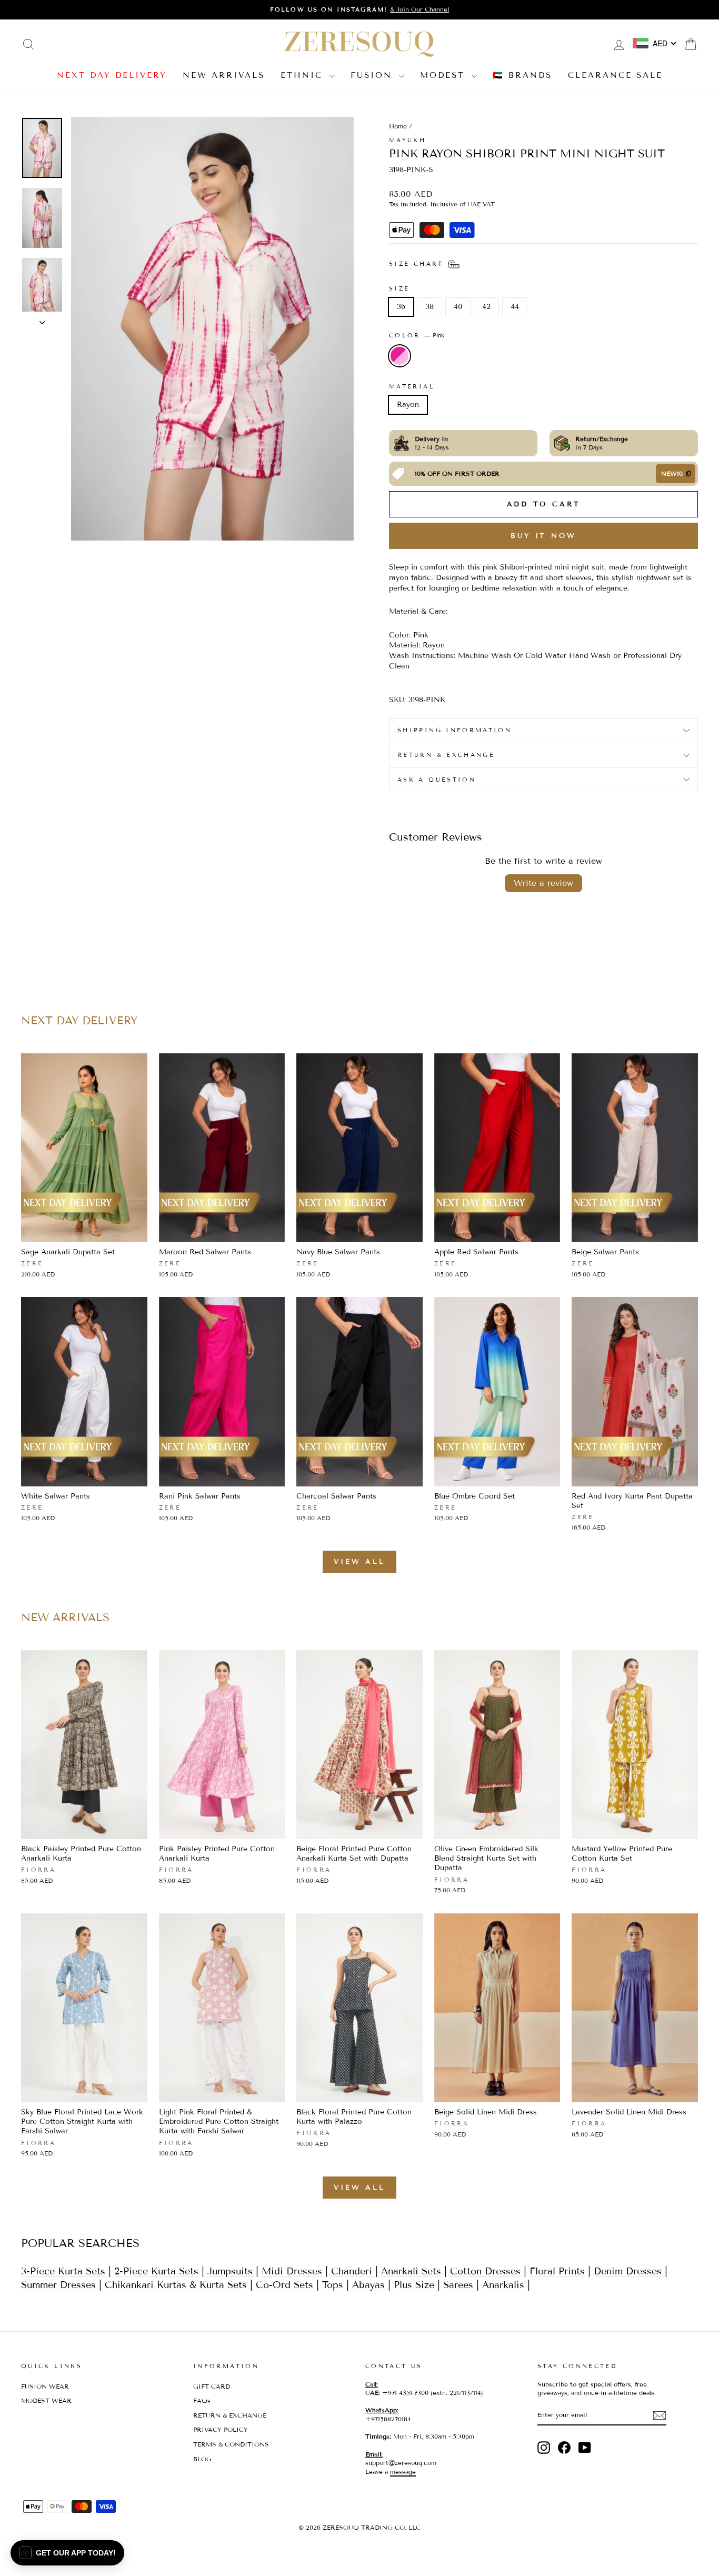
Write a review (543, 883)
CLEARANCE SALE (615, 75)
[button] (67, 2553)
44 (515, 307)
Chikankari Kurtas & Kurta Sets (176, 2285)
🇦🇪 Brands (522, 75)
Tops (333, 2285)
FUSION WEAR (45, 2386)
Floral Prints (557, 2271)
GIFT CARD (212, 2386)
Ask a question (437, 780)
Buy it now (543, 536)
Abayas (368, 2285)
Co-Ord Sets (284, 2285)
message (403, 2472)
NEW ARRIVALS (224, 75)
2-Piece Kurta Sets (156, 2271)
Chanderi (353, 2271)
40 (458, 307)
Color (417, 335)
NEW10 (672, 473)
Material (412, 386)
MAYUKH (407, 140)
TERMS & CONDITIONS (231, 2444)
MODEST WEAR (46, 2400)
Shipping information (455, 730)
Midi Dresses (292, 2271)
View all (359, 1562)
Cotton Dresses (485, 2271)
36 (401, 307)
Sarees (458, 2285)
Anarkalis (503, 2285)
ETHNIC (304, 75)
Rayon (408, 405)
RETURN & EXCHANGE (230, 2415)
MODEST (445, 75)
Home (398, 126)
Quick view (84, 1230)
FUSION (373, 75)
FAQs (202, 2400)
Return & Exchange (446, 755)
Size (399, 288)
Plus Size (414, 2285)
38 (430, 307)
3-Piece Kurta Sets (63, 2271)
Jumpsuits (230, 2271)
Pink (400, 356)
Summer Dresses (58, 2285)
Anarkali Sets (411, 2271)
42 (486, 307)
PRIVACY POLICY (221, 2429)
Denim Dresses (628, 2271)
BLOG (202, 2459)
